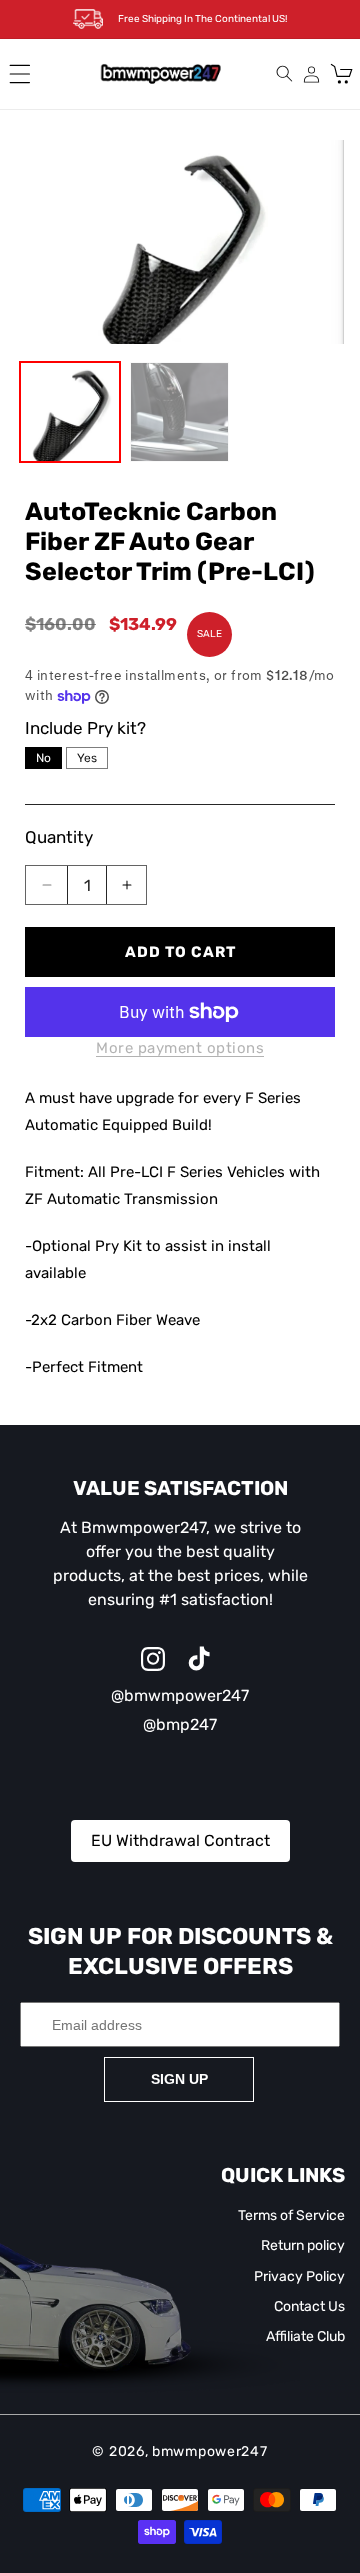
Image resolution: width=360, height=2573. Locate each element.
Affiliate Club (305, 2336)
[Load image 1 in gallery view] (70, 412)
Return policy (303, 2245)
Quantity (59, 837)
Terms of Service (291, 2215)
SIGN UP (179, 2079)
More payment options (180, 1048)
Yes (87, 758)
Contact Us (309, 2306)
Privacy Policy (299, 2276)
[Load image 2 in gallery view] (180, 412)
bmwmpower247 (209, 2451)
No (43, 758)
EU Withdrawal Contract (180, 1840)
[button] (20, 74)
